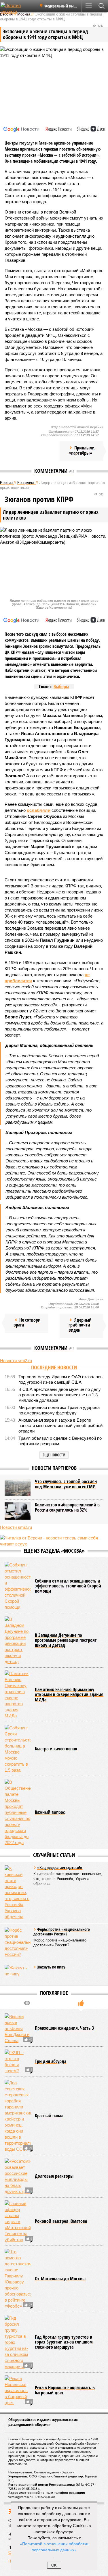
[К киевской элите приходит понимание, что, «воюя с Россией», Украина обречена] (18, 1892)
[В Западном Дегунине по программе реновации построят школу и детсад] (18, 1640)
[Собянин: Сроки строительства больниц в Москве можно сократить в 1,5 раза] (18, 1749)
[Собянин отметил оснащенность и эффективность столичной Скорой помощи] (18, 1586)
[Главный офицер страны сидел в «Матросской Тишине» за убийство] (18, 2222)
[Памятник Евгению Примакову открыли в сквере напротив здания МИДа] (18, 1695)
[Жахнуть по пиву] (18, 1973)
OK (54, 2565)
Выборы (61, 687)
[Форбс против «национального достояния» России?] (18, 1942)
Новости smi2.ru (16, 1361)
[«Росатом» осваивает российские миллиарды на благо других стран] (18, 2176)
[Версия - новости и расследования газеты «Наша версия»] (18, 8)
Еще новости (54, 1455)
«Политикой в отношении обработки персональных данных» (54, 2547)
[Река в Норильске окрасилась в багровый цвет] (18, 2391)
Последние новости (54, 1367)
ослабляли (39, 810)
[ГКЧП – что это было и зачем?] (18, 2062)
